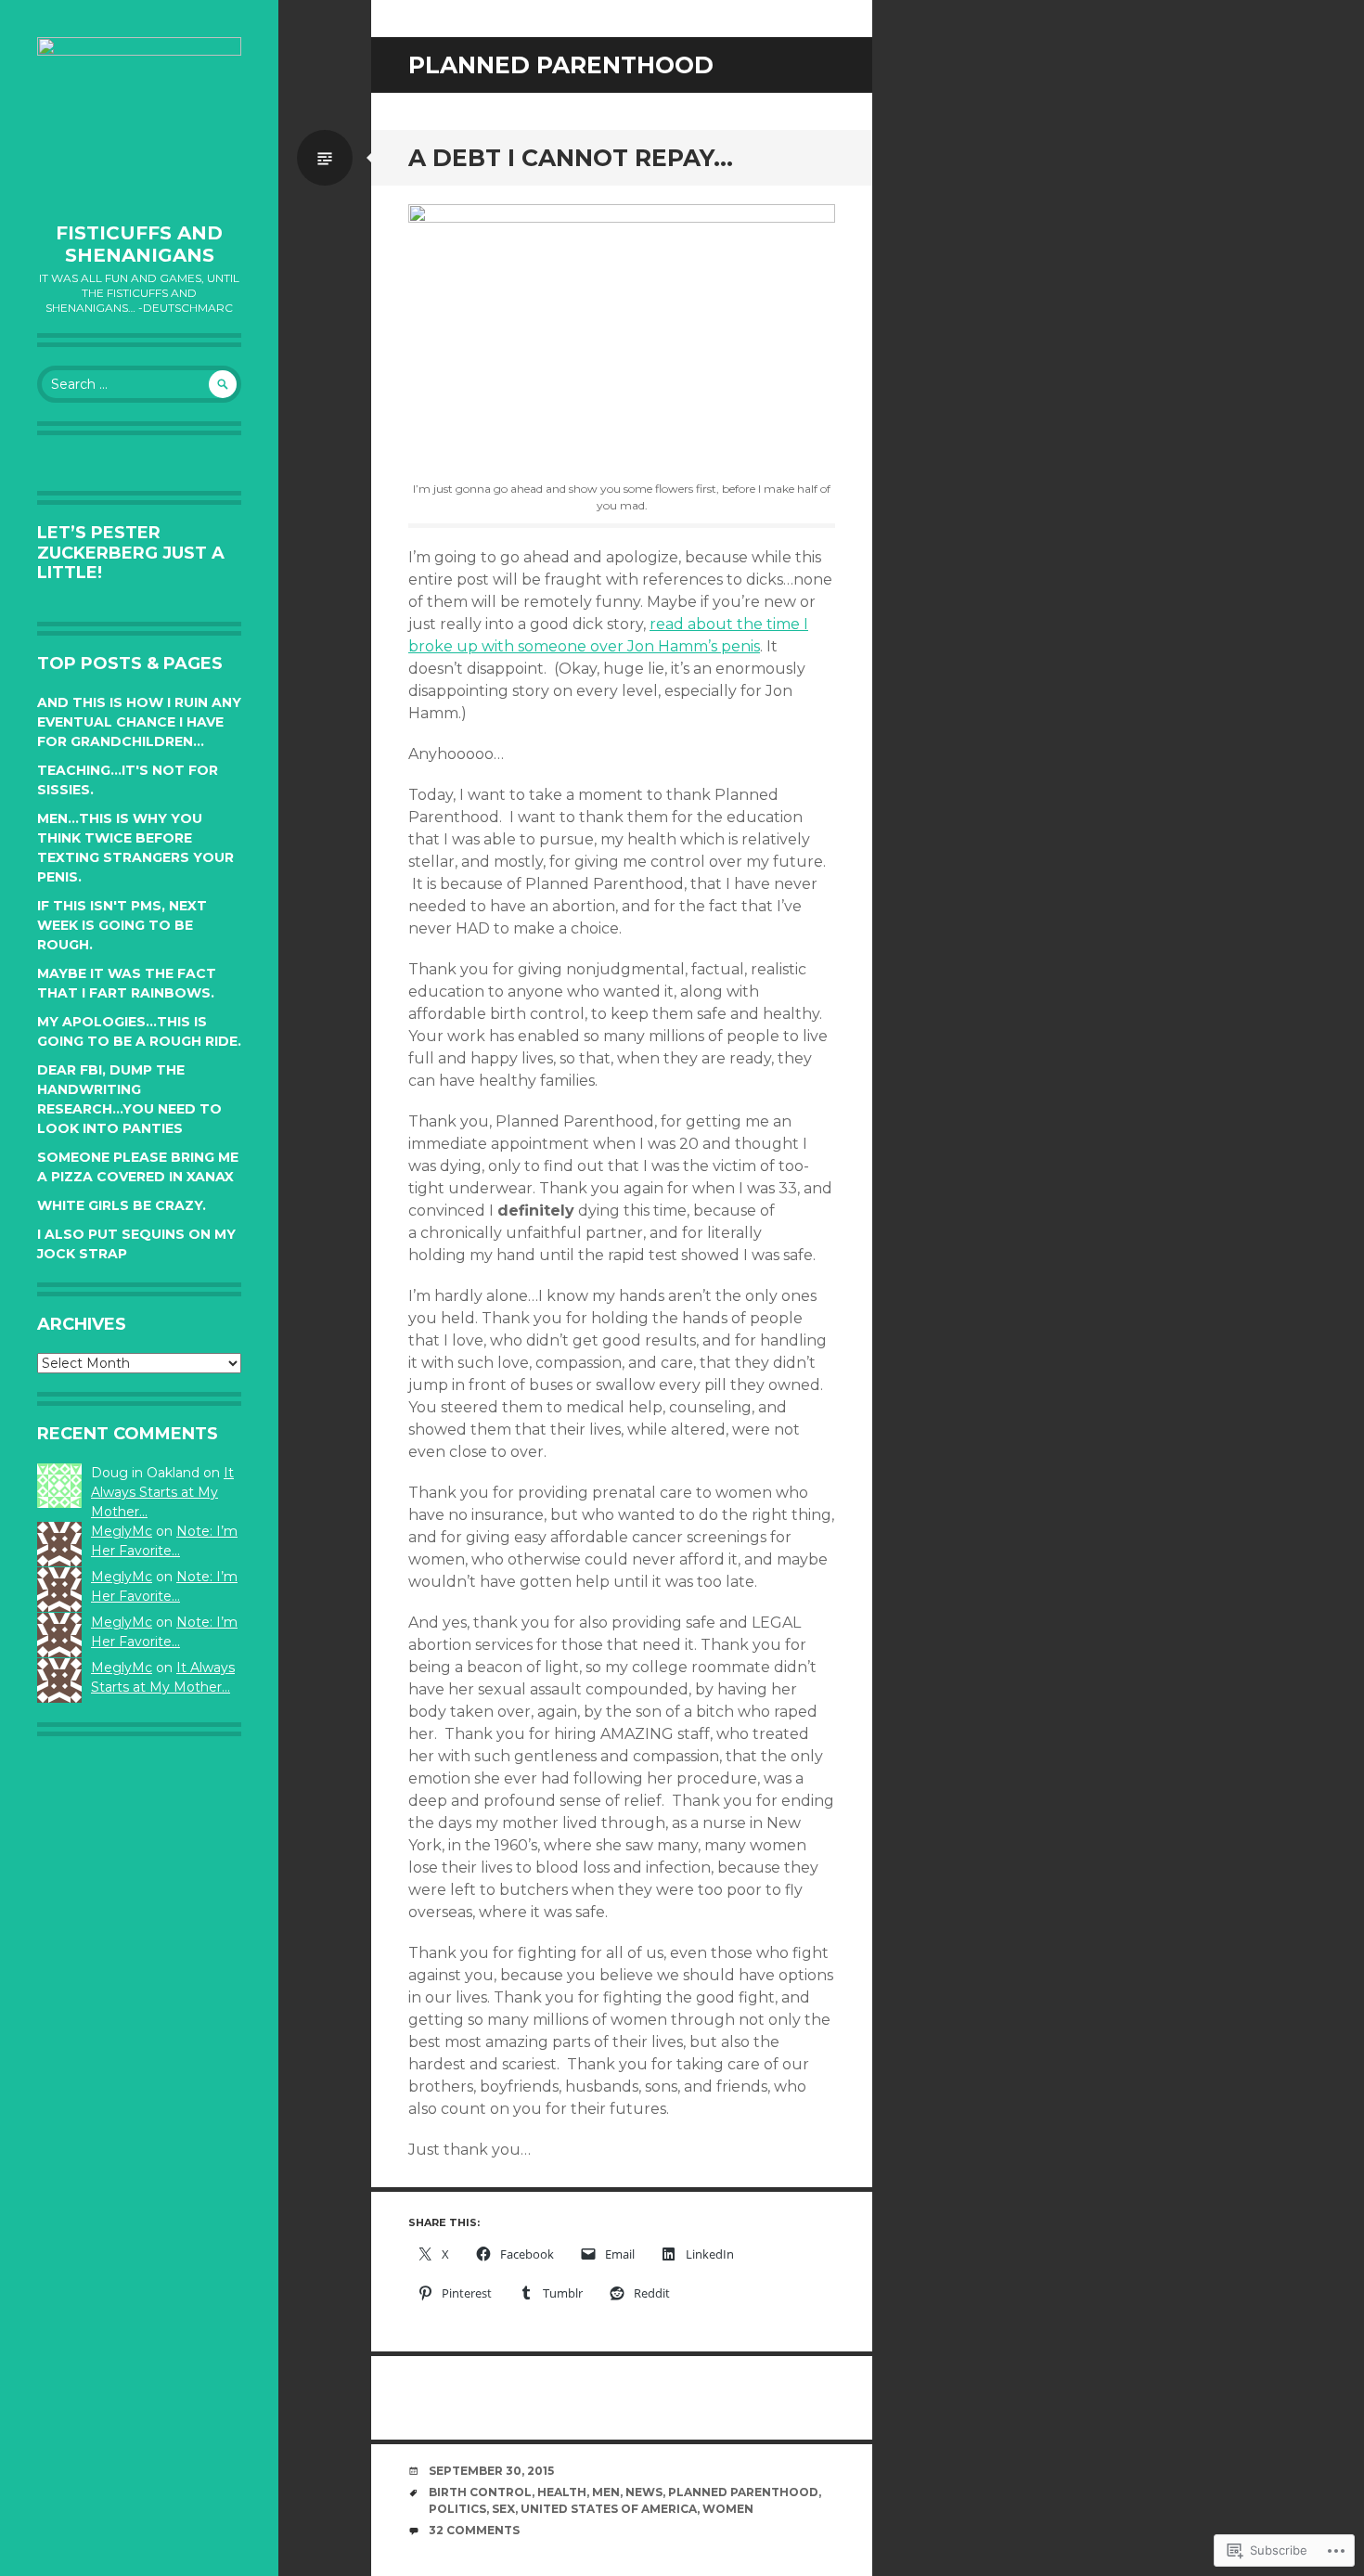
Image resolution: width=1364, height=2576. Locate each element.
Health (562, 2492)
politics (457, 2509)
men (606, 2492)
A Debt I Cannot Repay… (571, 158)
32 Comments (474, 2530)
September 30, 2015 (491, 2471)
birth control (480, 2492)
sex (503, 2509)
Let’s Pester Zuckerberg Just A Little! (131, 553)
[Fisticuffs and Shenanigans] (139, 120)
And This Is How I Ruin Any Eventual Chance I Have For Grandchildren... (139, 722)
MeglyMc (122, 1531)
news (644, 2492)
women (728, 2509)
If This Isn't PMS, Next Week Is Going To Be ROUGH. (122, 925)
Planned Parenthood (743, 2492)
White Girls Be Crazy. (122, 1205)
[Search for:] (139, 384)
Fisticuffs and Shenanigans (139, 244)
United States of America (609, 2509)
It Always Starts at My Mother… (162, 1492)
